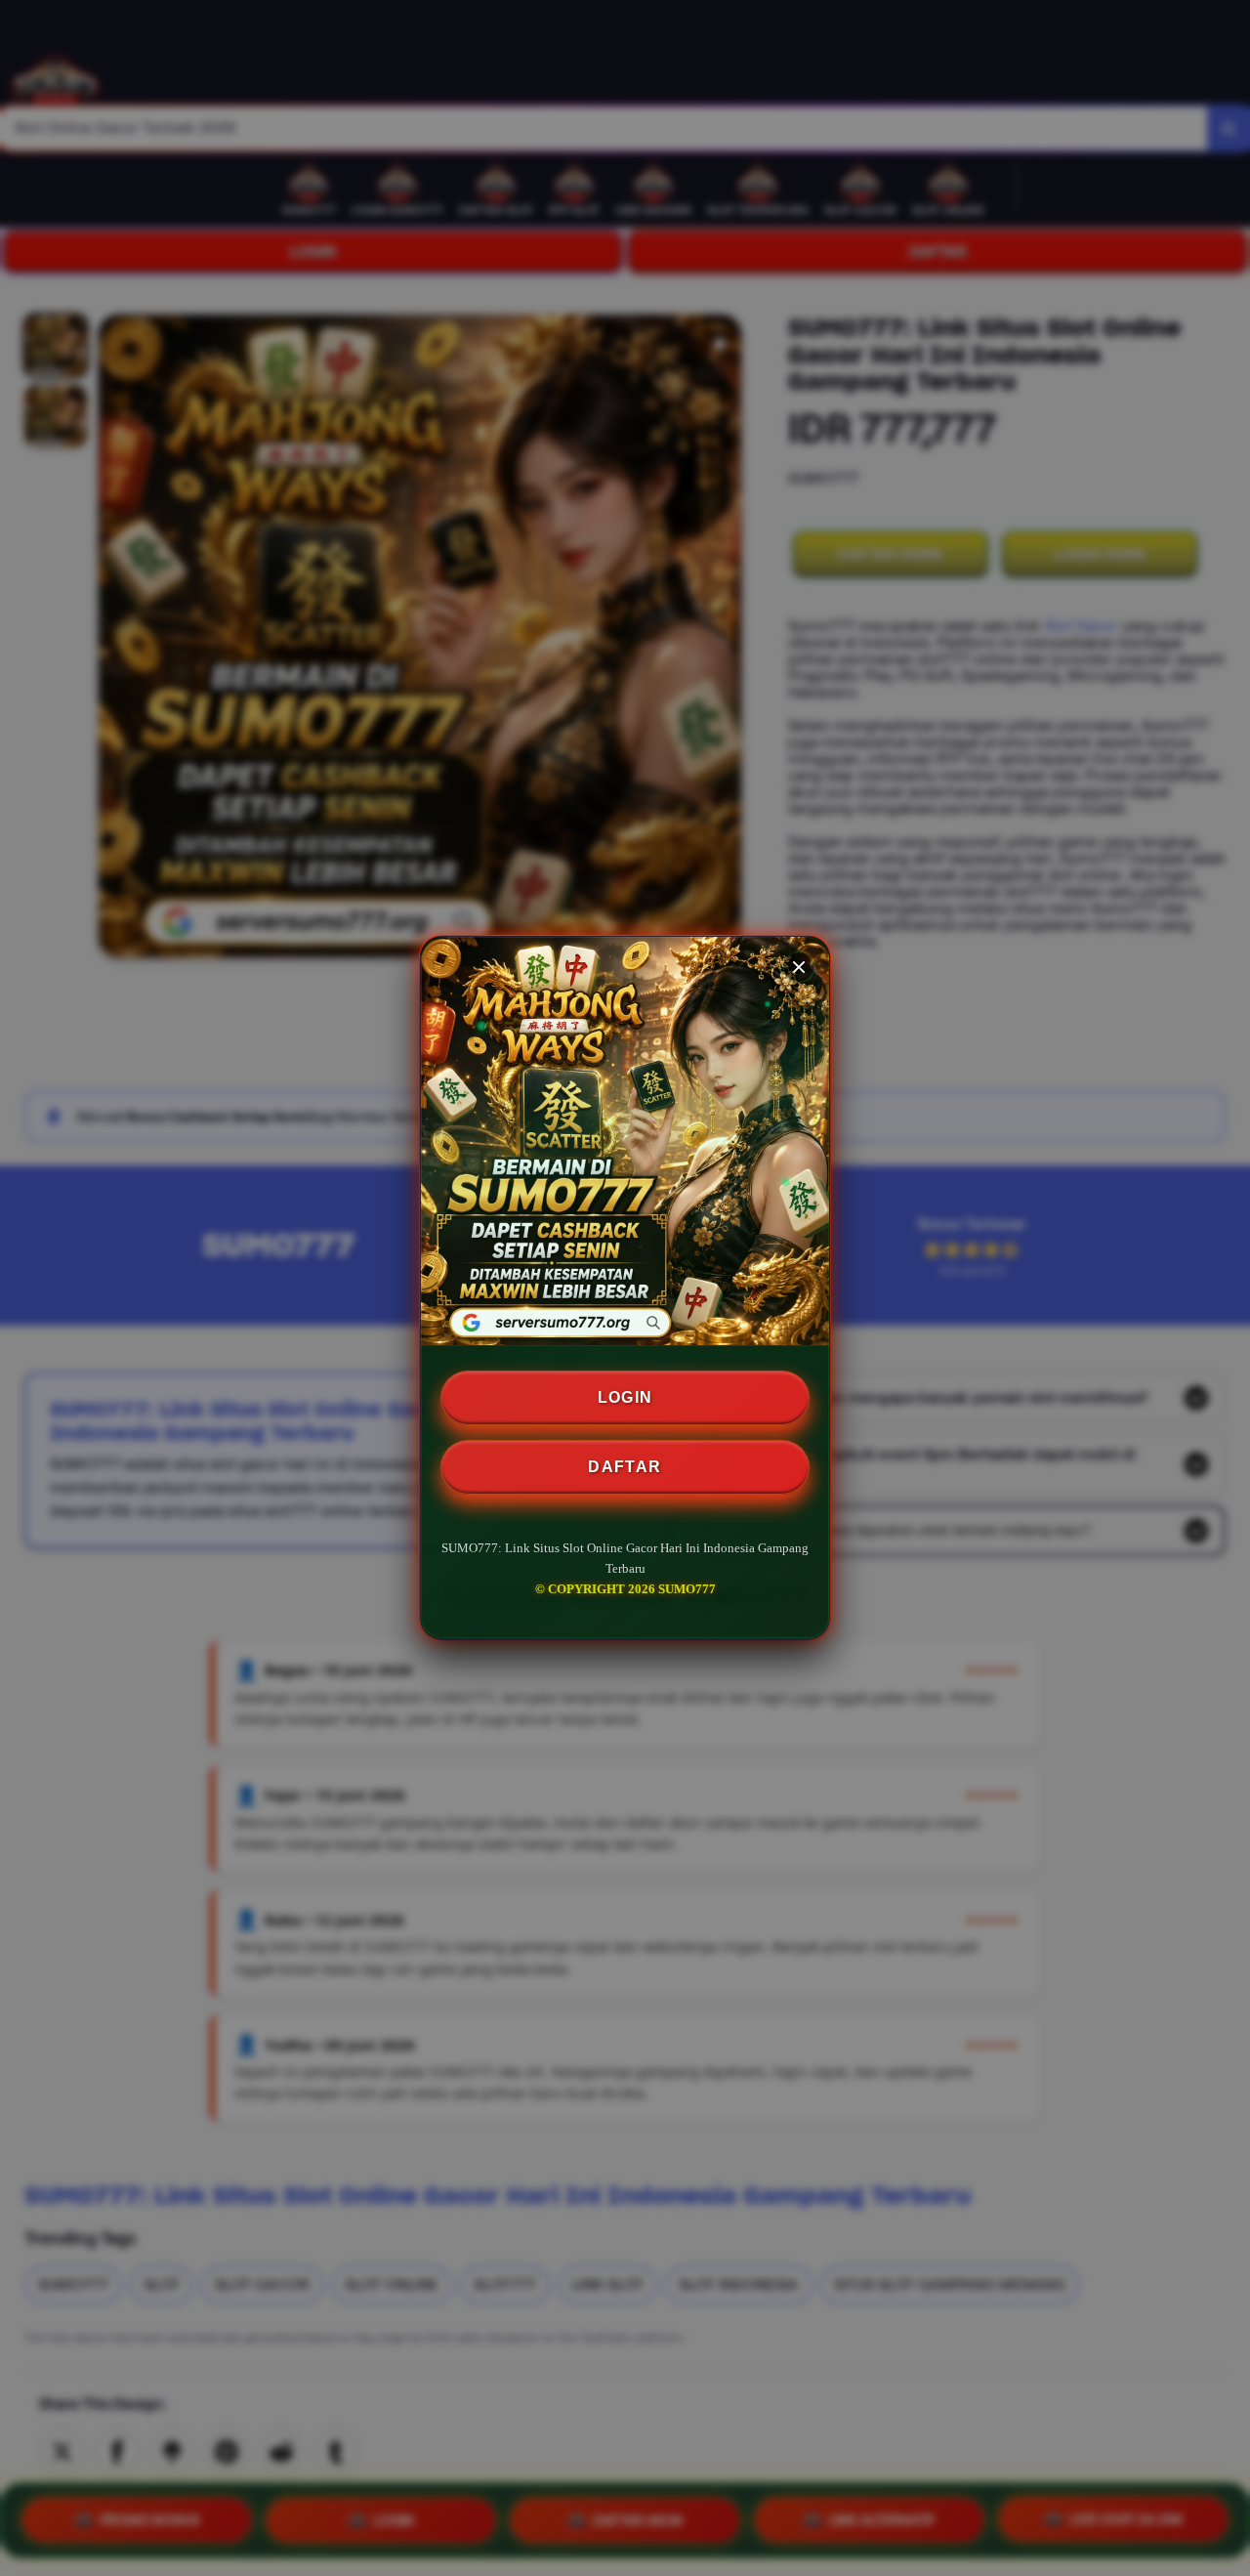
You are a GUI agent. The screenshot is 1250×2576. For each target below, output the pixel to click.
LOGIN (625, 1397)
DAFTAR (625, 1467)
